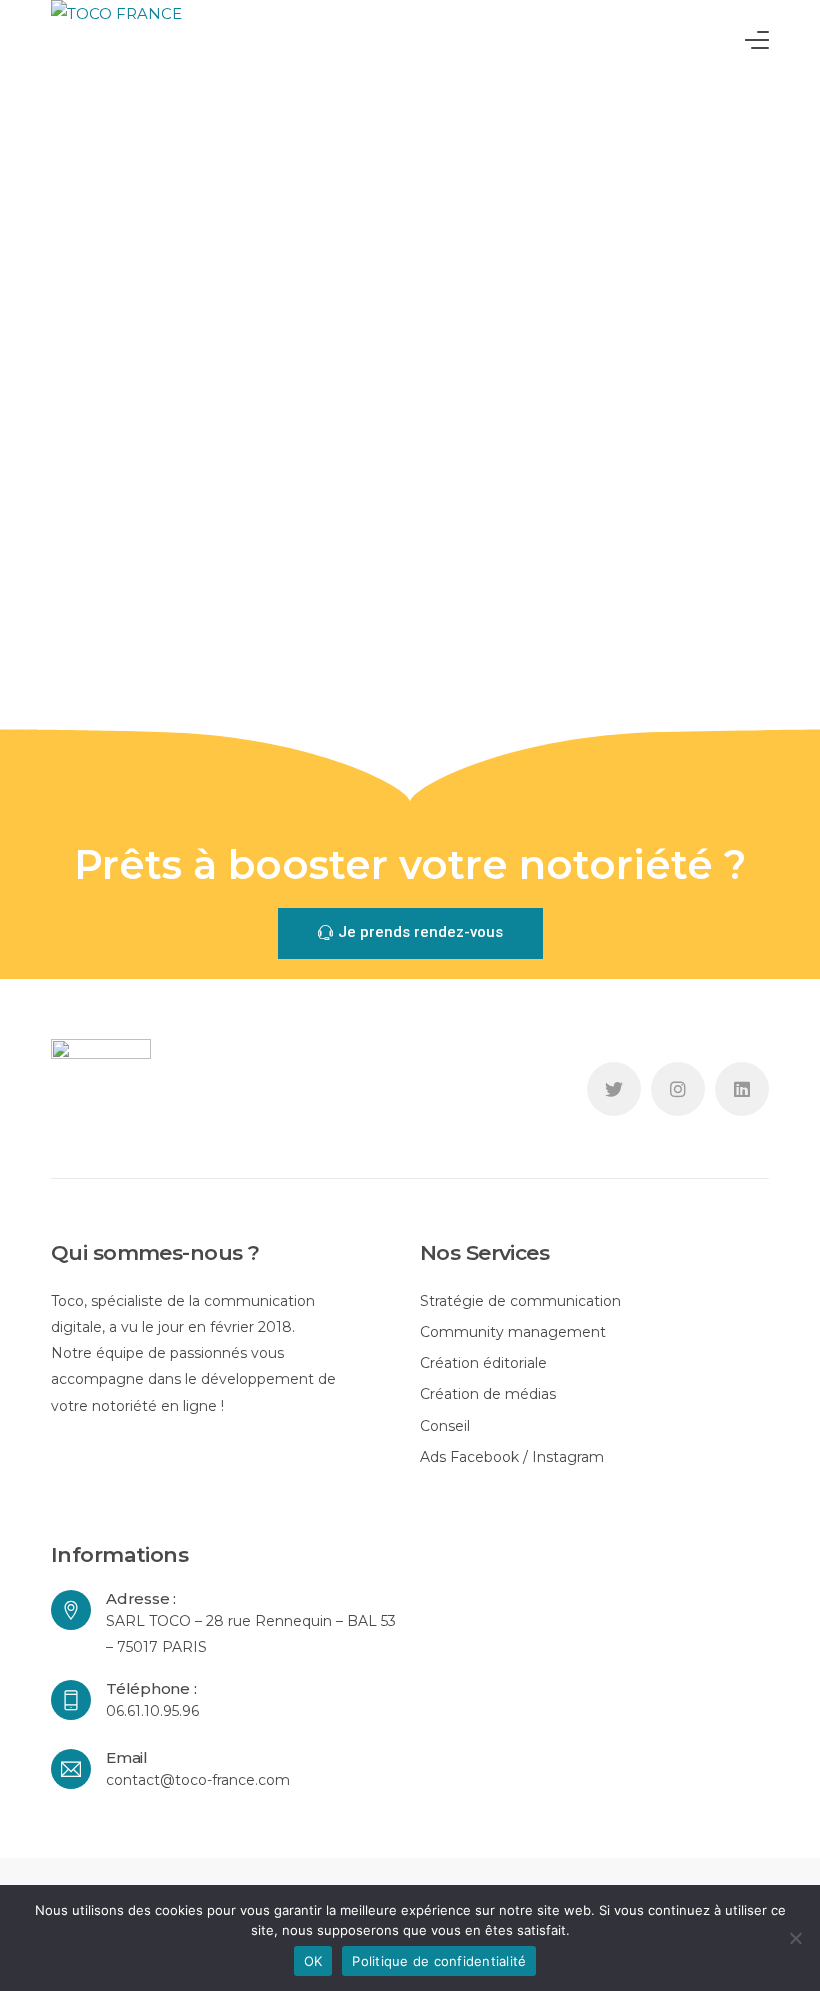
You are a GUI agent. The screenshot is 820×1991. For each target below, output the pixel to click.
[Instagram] (678, 1089)
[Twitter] (614, 1089)
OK (313, 1961)
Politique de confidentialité (439, 1961)
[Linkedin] (742, 1089)
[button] (410, 933)
